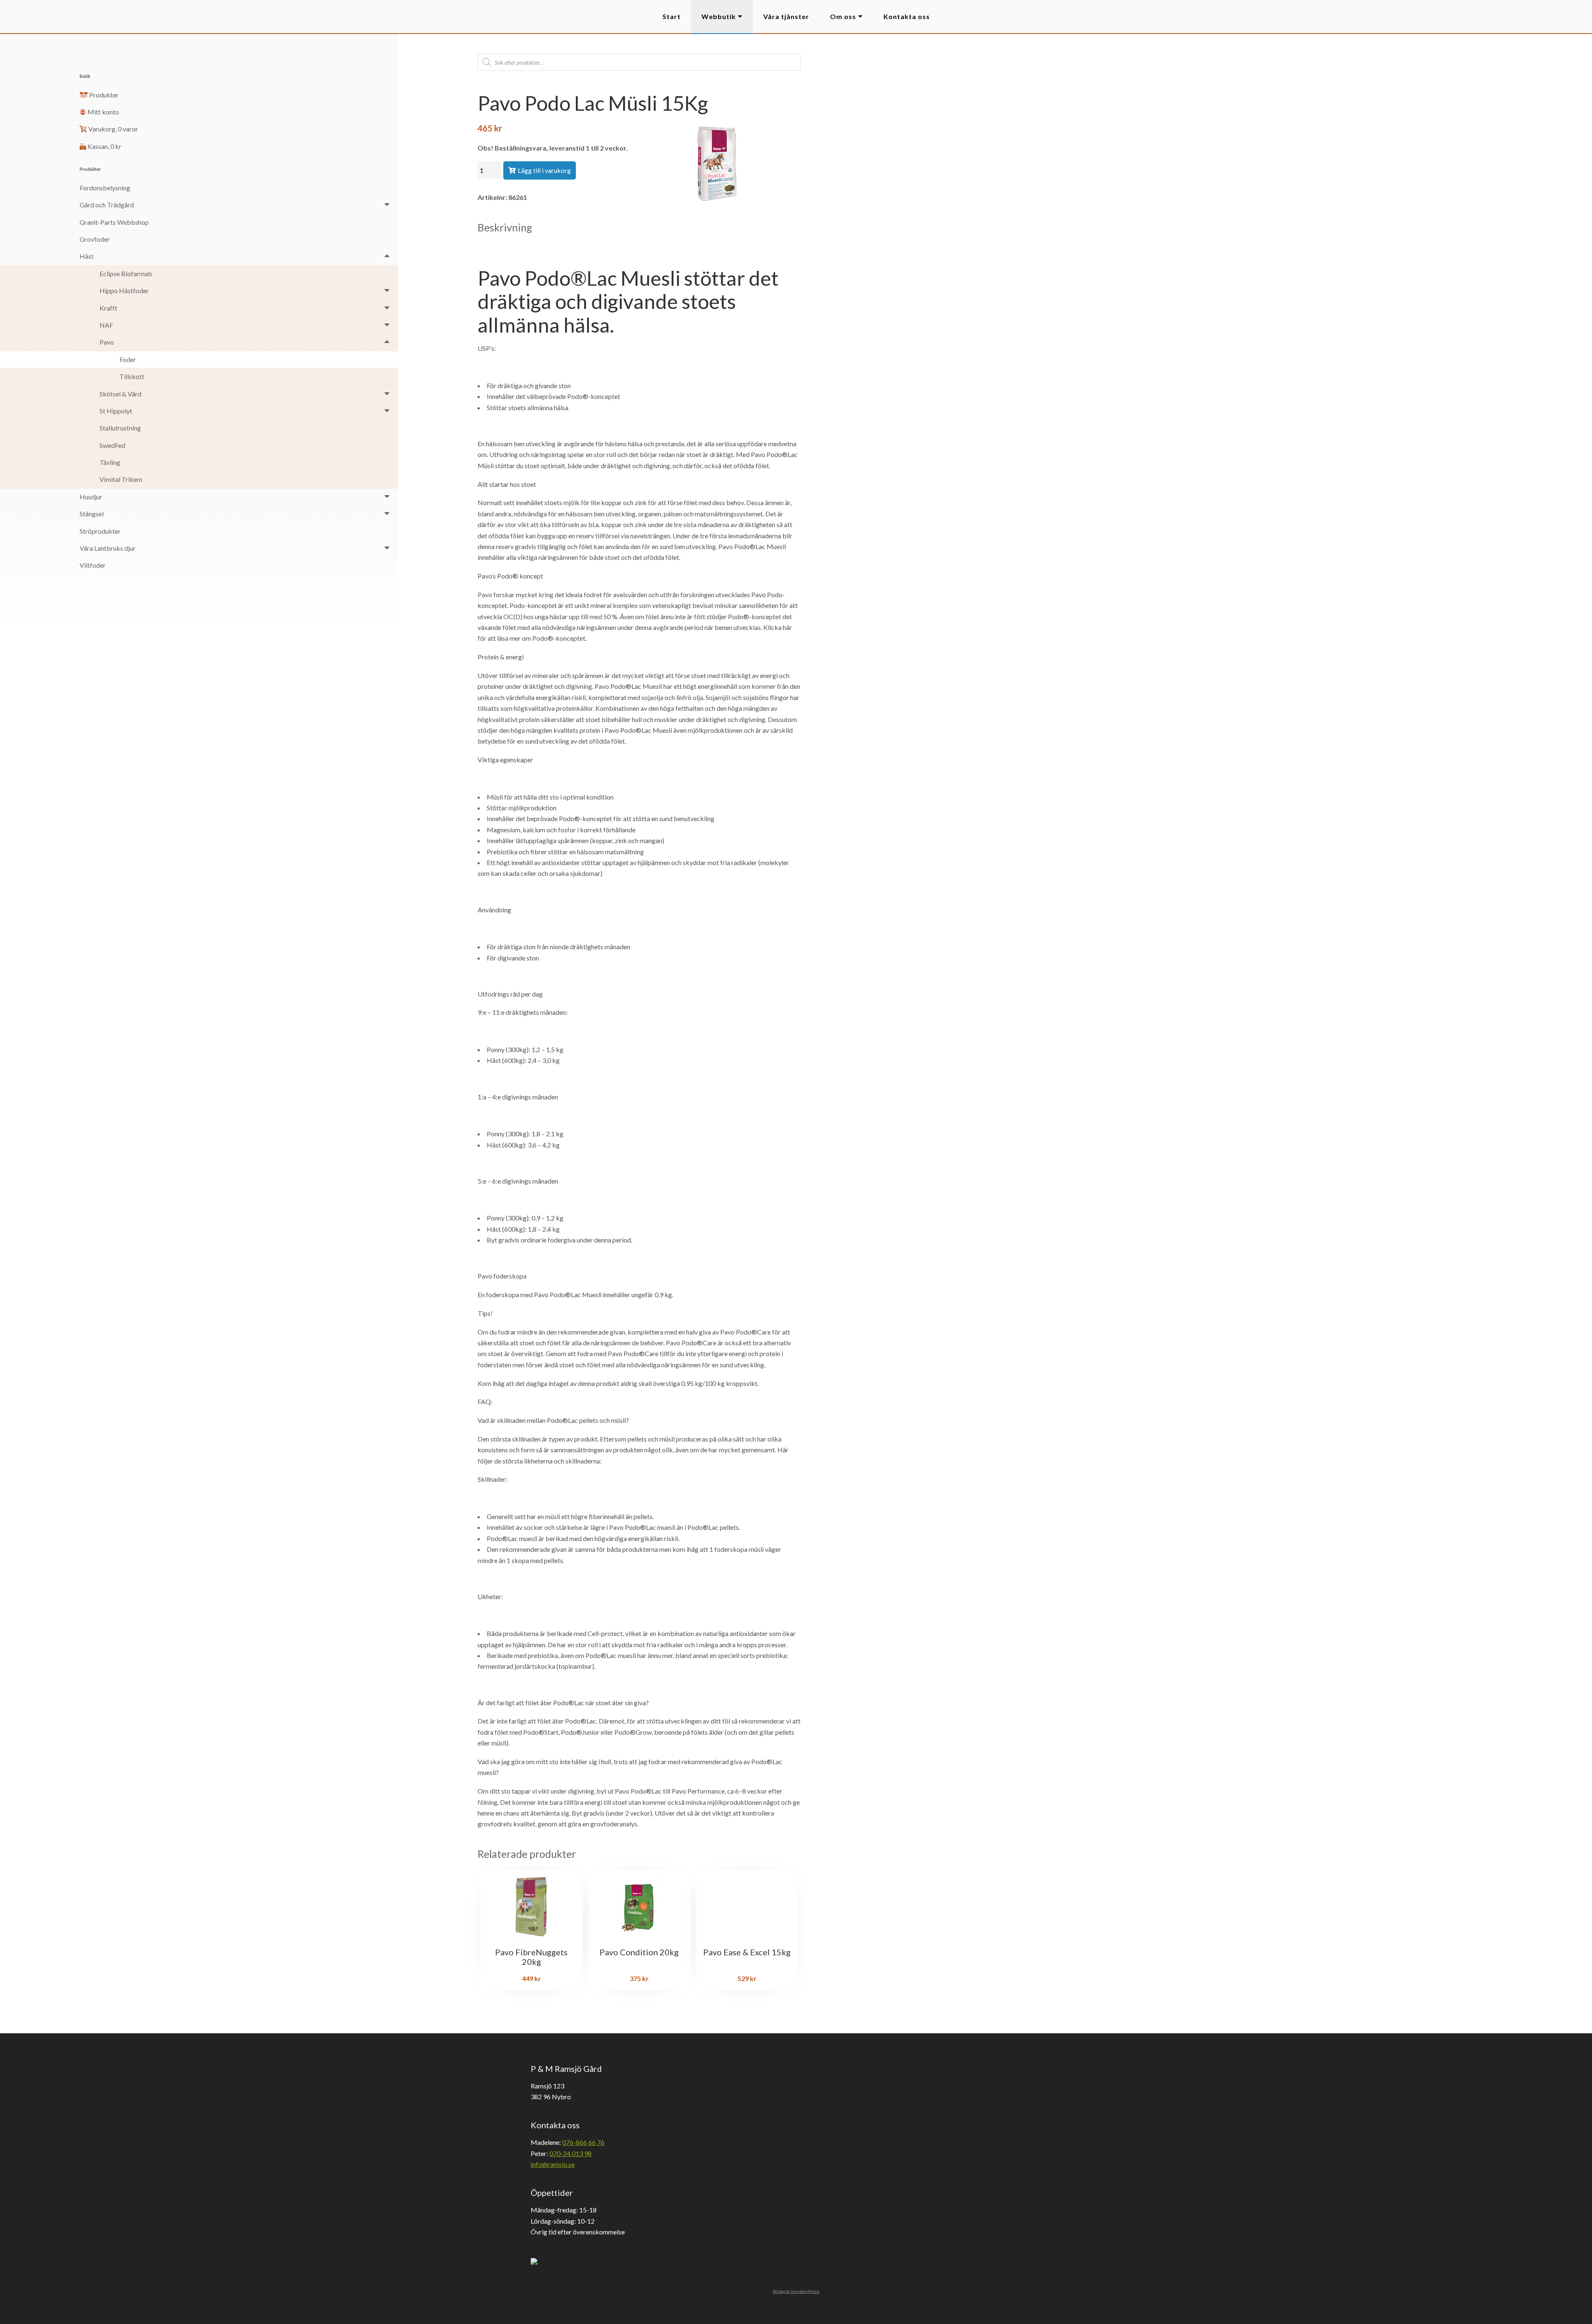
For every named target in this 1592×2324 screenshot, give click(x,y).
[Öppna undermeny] (387, 204)
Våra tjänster (786, 16)
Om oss (843, 16)
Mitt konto (103, 112)
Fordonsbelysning (105, 188)
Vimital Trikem (121, 479)
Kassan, (104, 146)
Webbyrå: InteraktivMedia (796, 2291)
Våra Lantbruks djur (108, 548)
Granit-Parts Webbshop (114, 222)
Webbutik (719, 16)
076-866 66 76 (583, 2142)
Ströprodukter (100, 531)
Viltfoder (93, 565)
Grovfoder (95, 239)
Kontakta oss (907, 16)
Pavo (107, 342)
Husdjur (91, 497)
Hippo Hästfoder (124, 290)
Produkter (103, 95)
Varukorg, (113, 129)
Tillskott (132, 376)
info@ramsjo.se (553, 2164)
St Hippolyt (116, 411)
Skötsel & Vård (120, 394)
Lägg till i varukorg (544, 170)
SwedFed (112, 445)
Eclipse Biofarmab (126, 273)
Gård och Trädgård (107, 205)
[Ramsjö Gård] (30, 17)
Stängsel (92, 514)
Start (672, 16)
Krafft (108, 308)
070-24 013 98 (570, 2153)
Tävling (110, 462)
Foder (128, 359)
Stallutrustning (120, 428)
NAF (106, 325)
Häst (87, 256)
